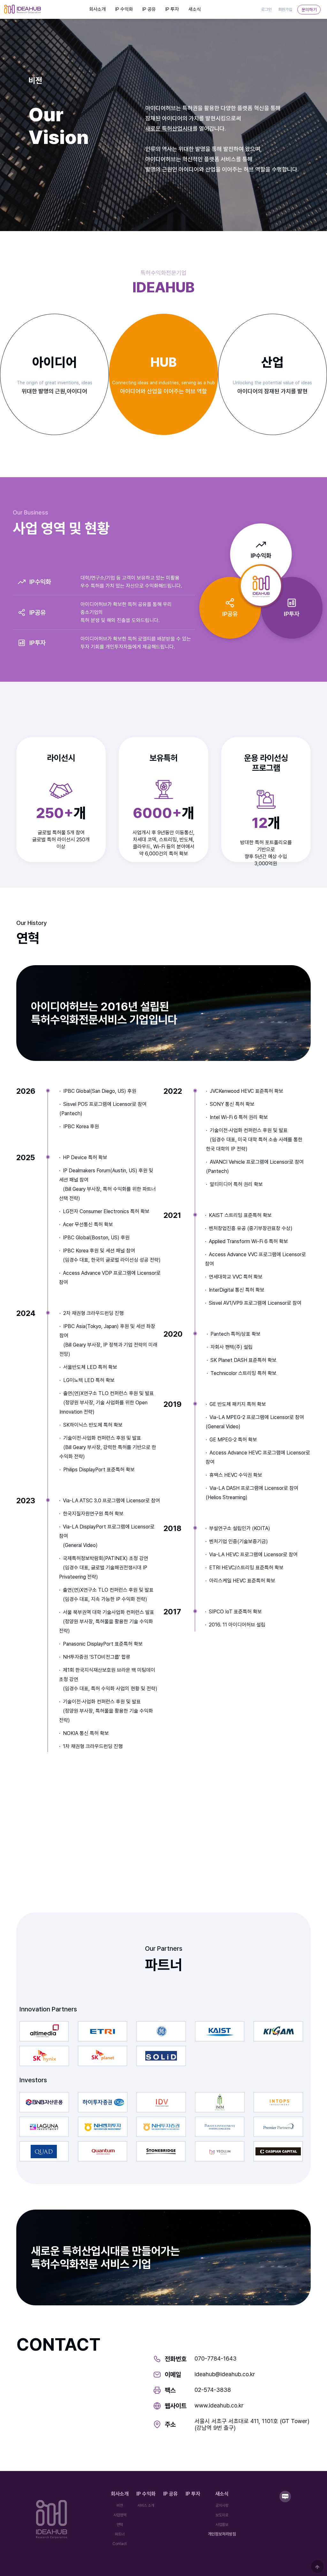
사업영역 (120, 2515)
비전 (120, 2505)
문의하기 (309, 9)
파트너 (120, 2534)
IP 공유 (149, 9)
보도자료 (222, 2515)
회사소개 (97, 9)
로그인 (266, 9)
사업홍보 (222, 2525)
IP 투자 (172, 9)
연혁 (120, 2525)
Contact (120, 2544)
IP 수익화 (124, 9)
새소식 (195, 9)
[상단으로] (317, 2566)
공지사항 (222, 2505)
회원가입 (285, 9)
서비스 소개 (146, 2505)
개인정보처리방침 (222, 2534)
